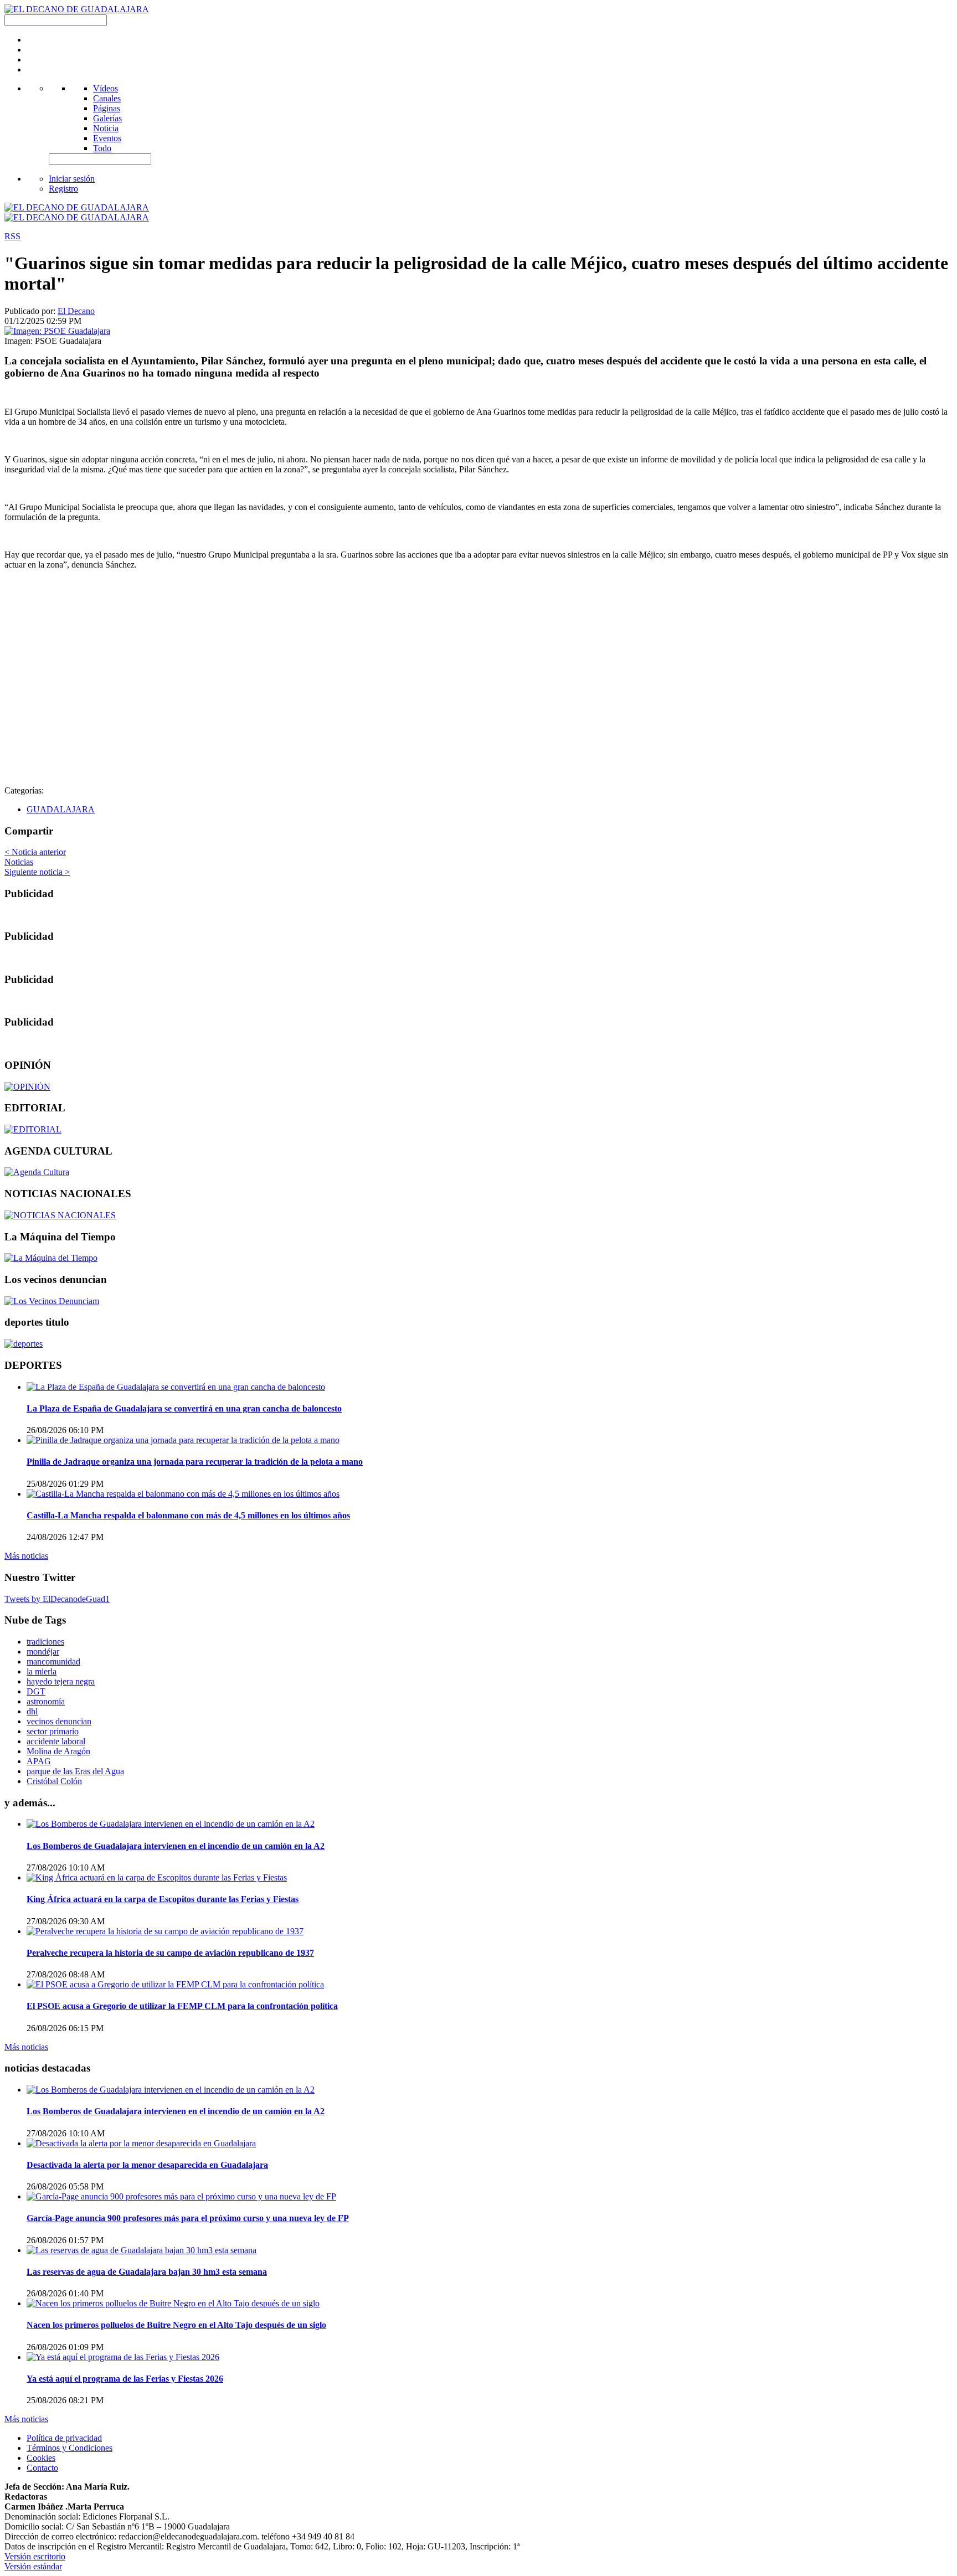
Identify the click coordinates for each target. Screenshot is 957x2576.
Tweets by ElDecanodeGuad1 (57, 1599)
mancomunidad (53, 1661)
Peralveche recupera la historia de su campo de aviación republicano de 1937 (170, 1953)
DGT (36, 1691)
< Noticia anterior (35, 852)
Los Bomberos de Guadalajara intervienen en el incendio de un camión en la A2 (176, 1846)
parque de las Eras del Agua (75, 1771)
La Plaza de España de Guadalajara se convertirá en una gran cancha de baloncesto (184, 1408)
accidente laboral (56, 1741)
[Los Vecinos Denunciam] (52, 1301)
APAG (39, 1761)
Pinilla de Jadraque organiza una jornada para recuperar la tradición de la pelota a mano (195, 1462)
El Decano (76, 311)
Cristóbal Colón (54, 1781)
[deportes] (24, 1344)
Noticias (19, 862)
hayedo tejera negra (61, 1681)
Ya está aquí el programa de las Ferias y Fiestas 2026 (125, 2379)
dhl (32, 1711)
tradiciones (45, 1642)
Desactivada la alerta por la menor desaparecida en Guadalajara (147, 2165)
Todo (102, 148)
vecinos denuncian (59, 1721)
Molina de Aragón (58, 1751)
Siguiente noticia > (37, 872)
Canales (107, 98)
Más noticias (26, 1556)
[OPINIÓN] (27, 1087)
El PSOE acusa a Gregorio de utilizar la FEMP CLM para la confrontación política (182, 2006)
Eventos (107, 138)
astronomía (46, 1701)
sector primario (53, 1731)
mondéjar (43, 1652)
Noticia (106, 128)
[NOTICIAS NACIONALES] (60, 1215)
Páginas (107, 108)
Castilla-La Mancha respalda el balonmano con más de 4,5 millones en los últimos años (188, 1515)
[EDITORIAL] (33, 1129)
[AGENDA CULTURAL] (37, 1172)
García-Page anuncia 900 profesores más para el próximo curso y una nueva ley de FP (188, 2218)
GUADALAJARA (61, 809)
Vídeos (106, 88)
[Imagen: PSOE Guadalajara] (57, 331)
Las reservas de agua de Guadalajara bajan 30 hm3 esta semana (147, 2272)
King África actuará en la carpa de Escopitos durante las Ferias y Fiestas (163, 1899)
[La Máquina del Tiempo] (51, 1258)
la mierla (42, 1671)
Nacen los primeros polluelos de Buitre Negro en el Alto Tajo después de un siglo (176, 2325)
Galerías (107, 118)
